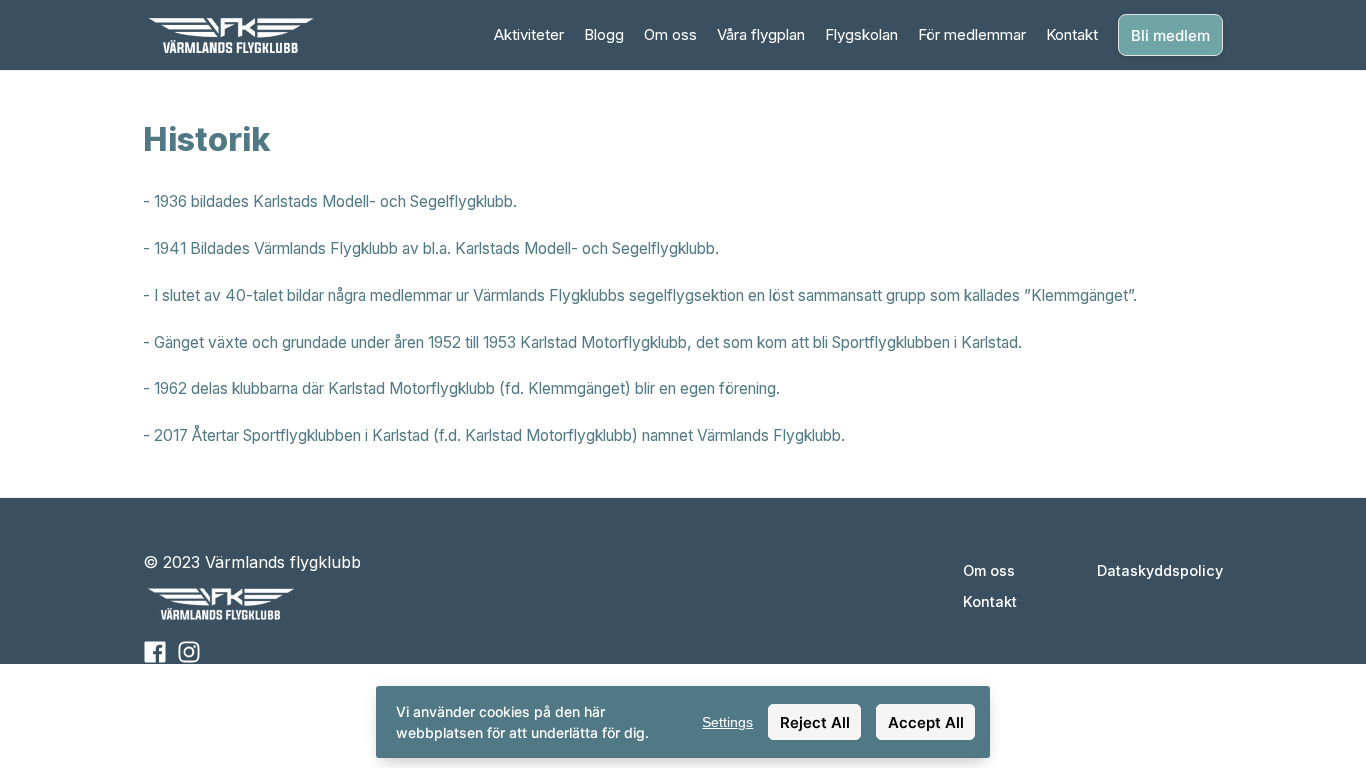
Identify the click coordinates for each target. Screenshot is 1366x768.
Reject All (815, 722)
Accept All (926, 722)
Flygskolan (861, 34)
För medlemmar (972, 34)
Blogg (604, 34)
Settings (727, 722)
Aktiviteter (529, 34)
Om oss (670, 34)
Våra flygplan (761, 34)
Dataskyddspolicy (1160, 570)
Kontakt (1072, 34)
